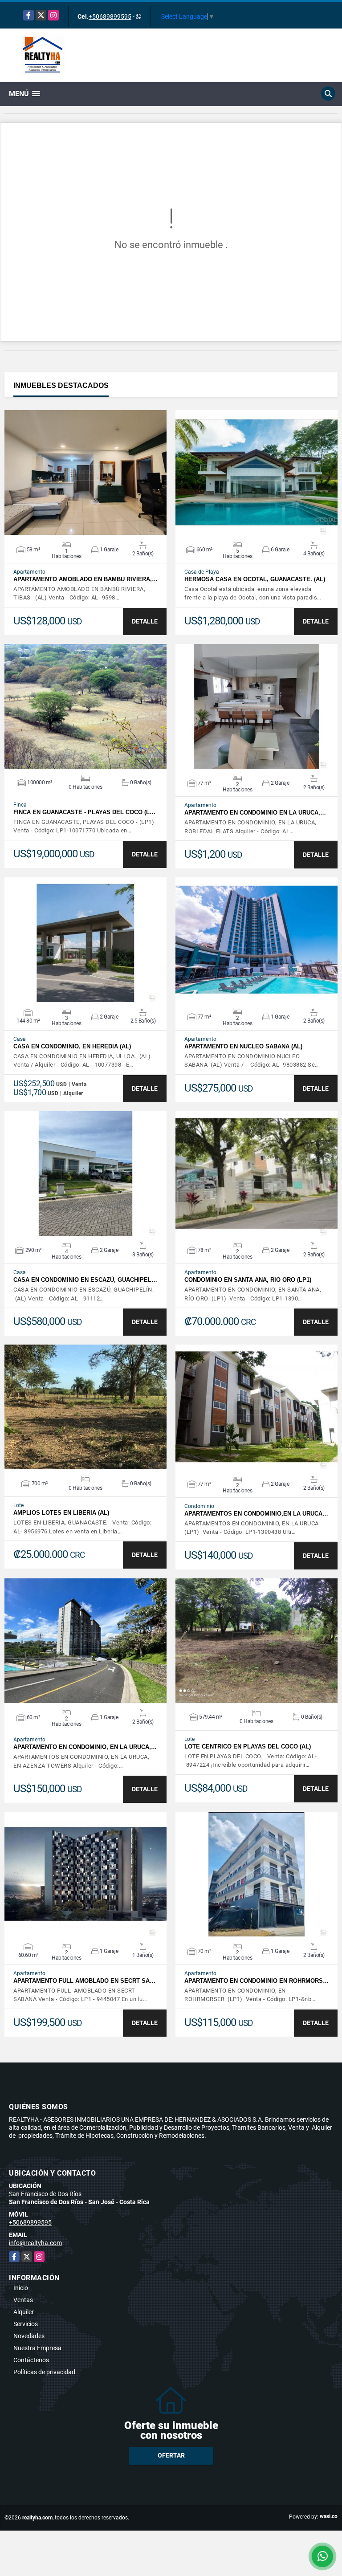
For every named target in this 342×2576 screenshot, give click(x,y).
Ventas (23, 2300)
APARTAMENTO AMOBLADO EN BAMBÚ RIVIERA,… (85, 579)
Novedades (29, 2336)
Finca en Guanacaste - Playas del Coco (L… (84, 812)
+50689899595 (110, 16)
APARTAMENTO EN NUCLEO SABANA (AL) (243, 1046)
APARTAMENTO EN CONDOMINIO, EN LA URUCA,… (85, 1747)
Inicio (21, 2288)
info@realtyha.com (35, 2243)
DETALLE (145, 621)
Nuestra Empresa (37, 2348)
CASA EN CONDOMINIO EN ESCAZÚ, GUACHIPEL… (85, 1280)
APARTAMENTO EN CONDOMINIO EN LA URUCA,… (255, 813)
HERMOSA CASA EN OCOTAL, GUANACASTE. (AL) (255, 579)
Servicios (26, 2324)
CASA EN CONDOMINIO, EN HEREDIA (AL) (72, 1046)
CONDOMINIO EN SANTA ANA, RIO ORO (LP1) (248, 1280)
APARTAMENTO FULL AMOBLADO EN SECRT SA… (84, 1981)
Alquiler (24, 2312)
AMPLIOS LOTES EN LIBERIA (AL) (61, 1513)
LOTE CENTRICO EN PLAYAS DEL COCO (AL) (248, 1747)
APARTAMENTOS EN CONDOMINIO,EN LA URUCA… (256, 1514)
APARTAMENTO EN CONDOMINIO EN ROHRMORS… (256, 1981)
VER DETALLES (86, 473)
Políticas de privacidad (44, 2372)
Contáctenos (31, 2360)
